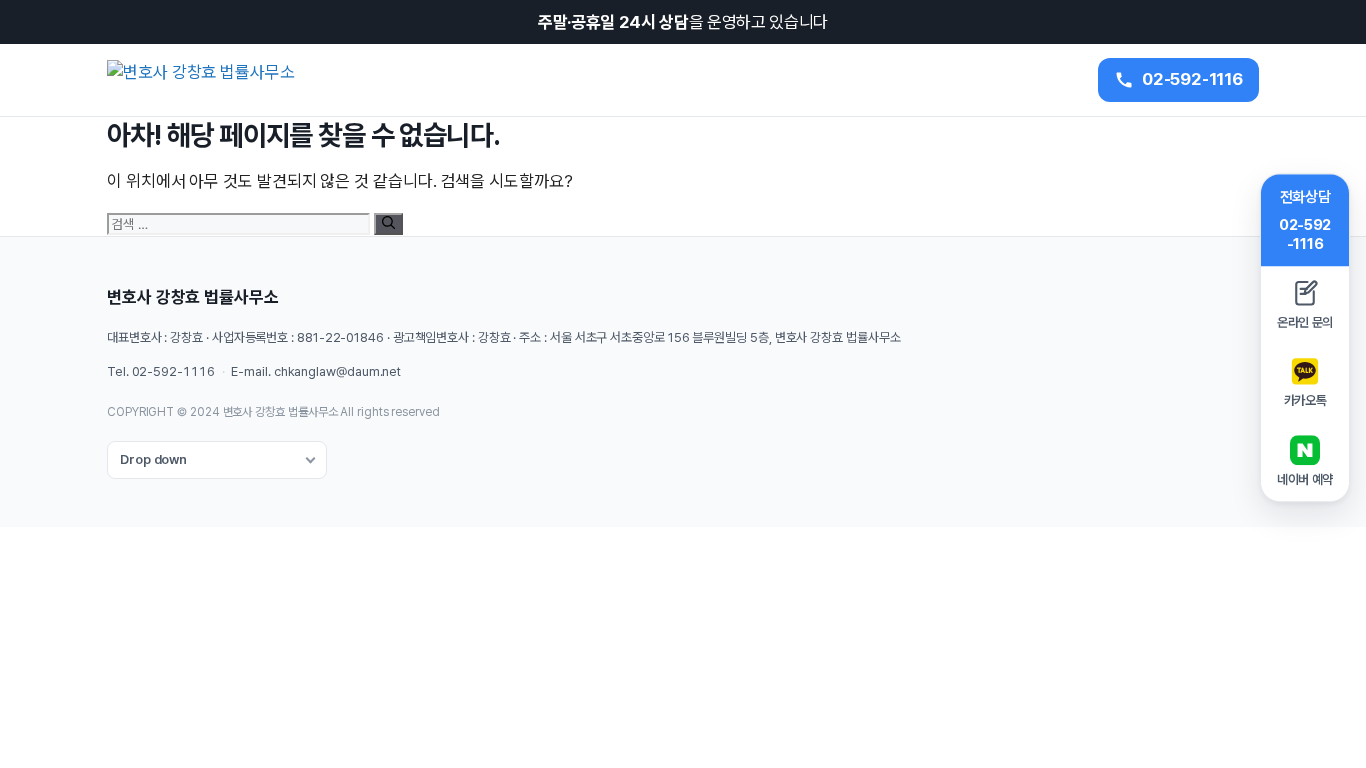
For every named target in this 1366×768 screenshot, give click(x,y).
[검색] (388, 224)
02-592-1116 (173, 371)
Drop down (153, 459)
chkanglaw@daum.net (337, 371)
